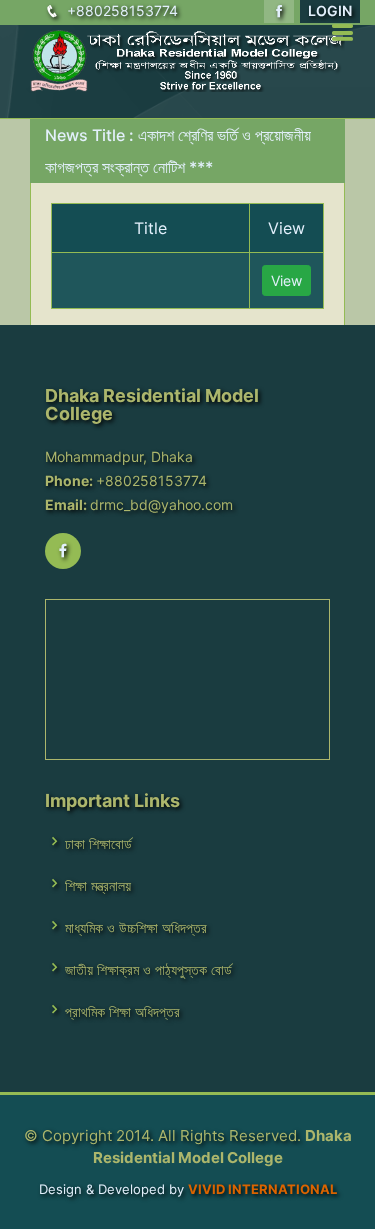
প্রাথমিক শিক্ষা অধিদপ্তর (122, 1012)
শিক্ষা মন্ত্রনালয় (98, 886)
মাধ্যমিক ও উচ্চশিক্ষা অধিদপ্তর (136, 928)
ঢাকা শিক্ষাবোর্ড (98, 844)
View (286, 280)
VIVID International (262, 1189)
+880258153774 (122, 10)
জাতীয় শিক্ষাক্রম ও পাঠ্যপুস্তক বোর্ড (148, 970)
